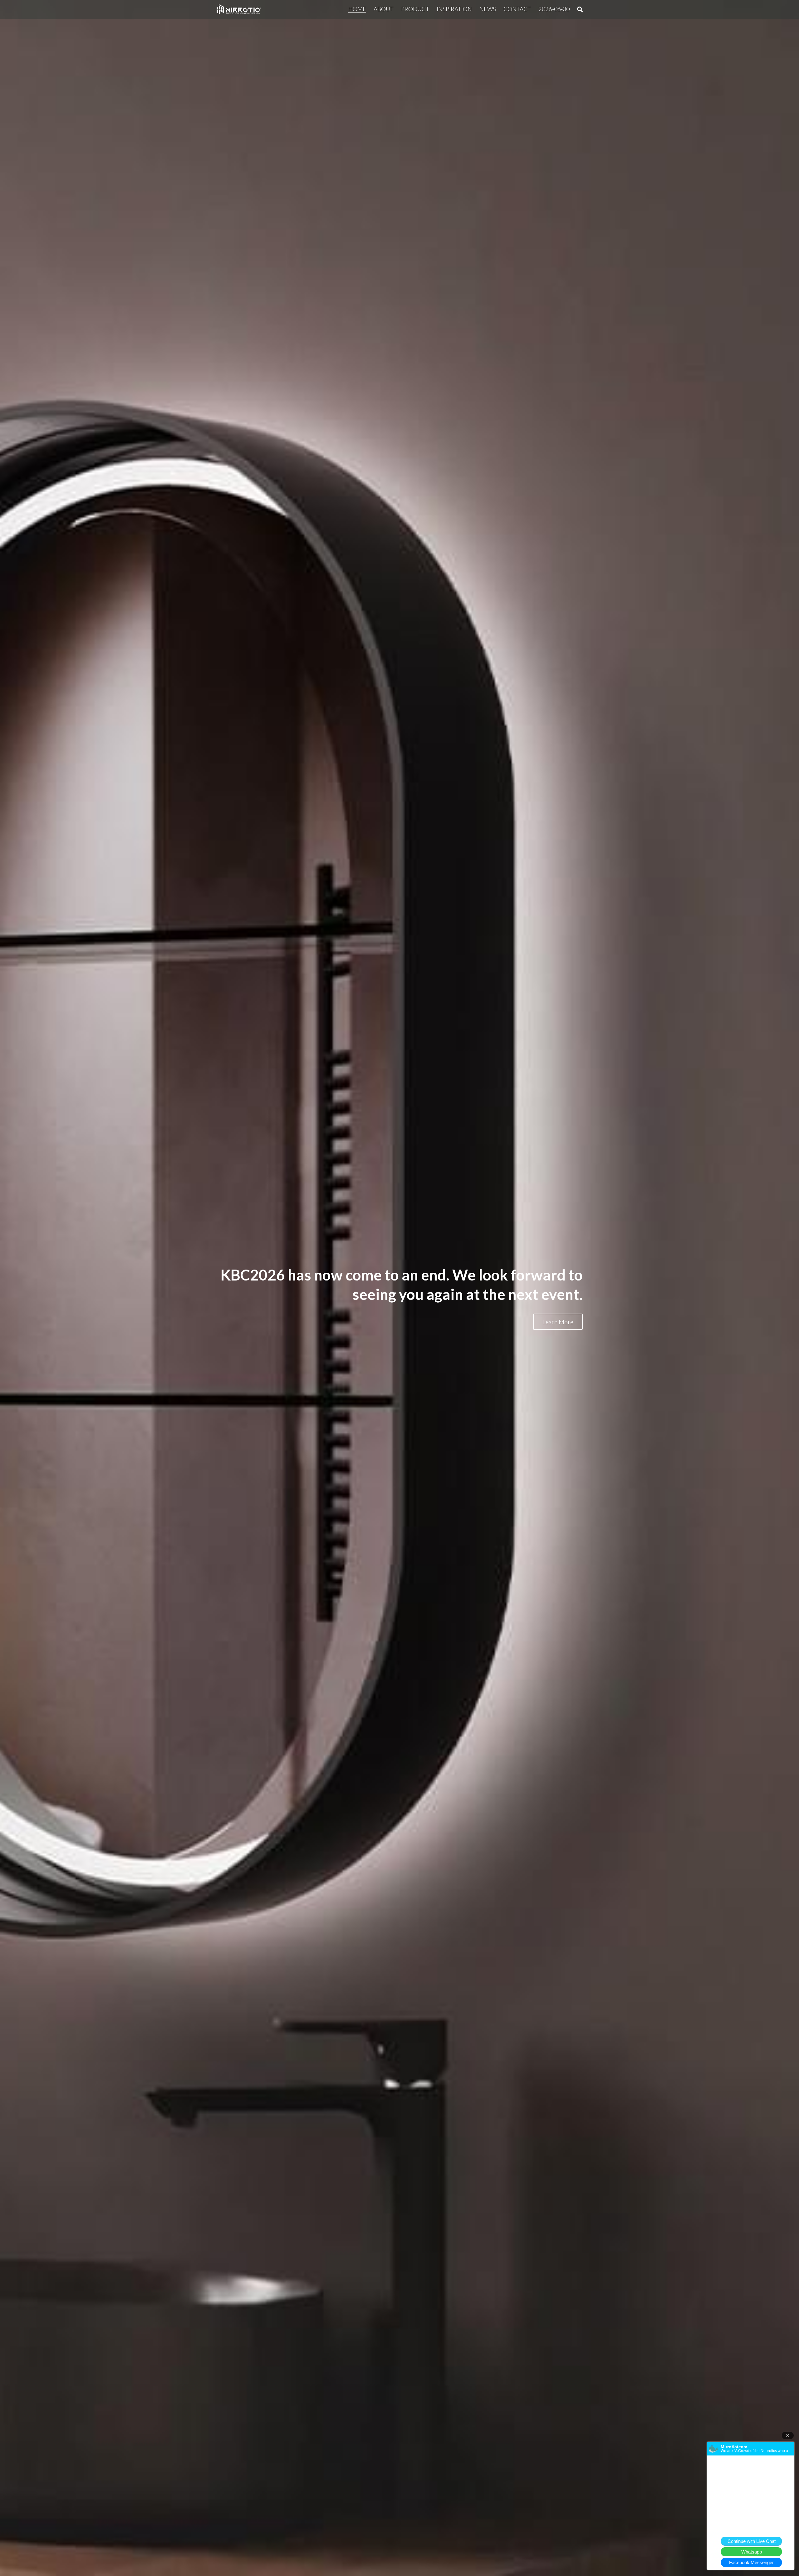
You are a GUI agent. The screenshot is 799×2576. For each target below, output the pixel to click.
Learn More (558, 1322)
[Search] (580, 10)
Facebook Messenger (751, 2562)
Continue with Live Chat (752, 2541)
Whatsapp (752, 2552)
